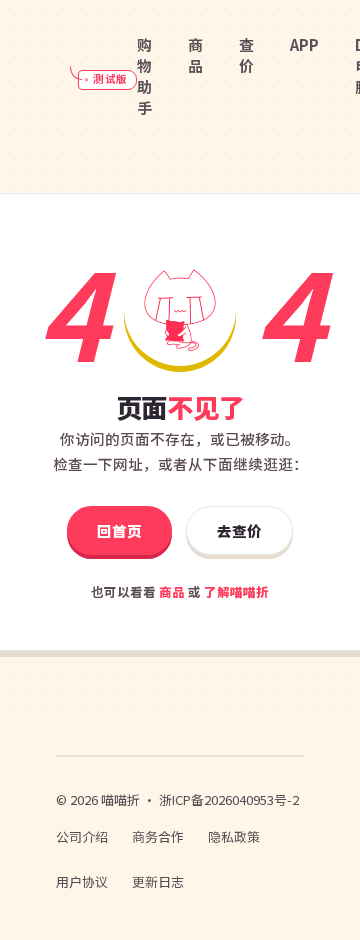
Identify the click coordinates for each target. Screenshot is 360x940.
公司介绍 (82, 836)
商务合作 (158, 836)
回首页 (119, 530)
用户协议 (82, 881)
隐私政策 (234, 836)
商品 (195, 55)
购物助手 (144, 76)
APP (304, 44)
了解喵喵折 (236, 591)
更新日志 (158, 881)
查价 (246, 55)
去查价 (239, 530)
